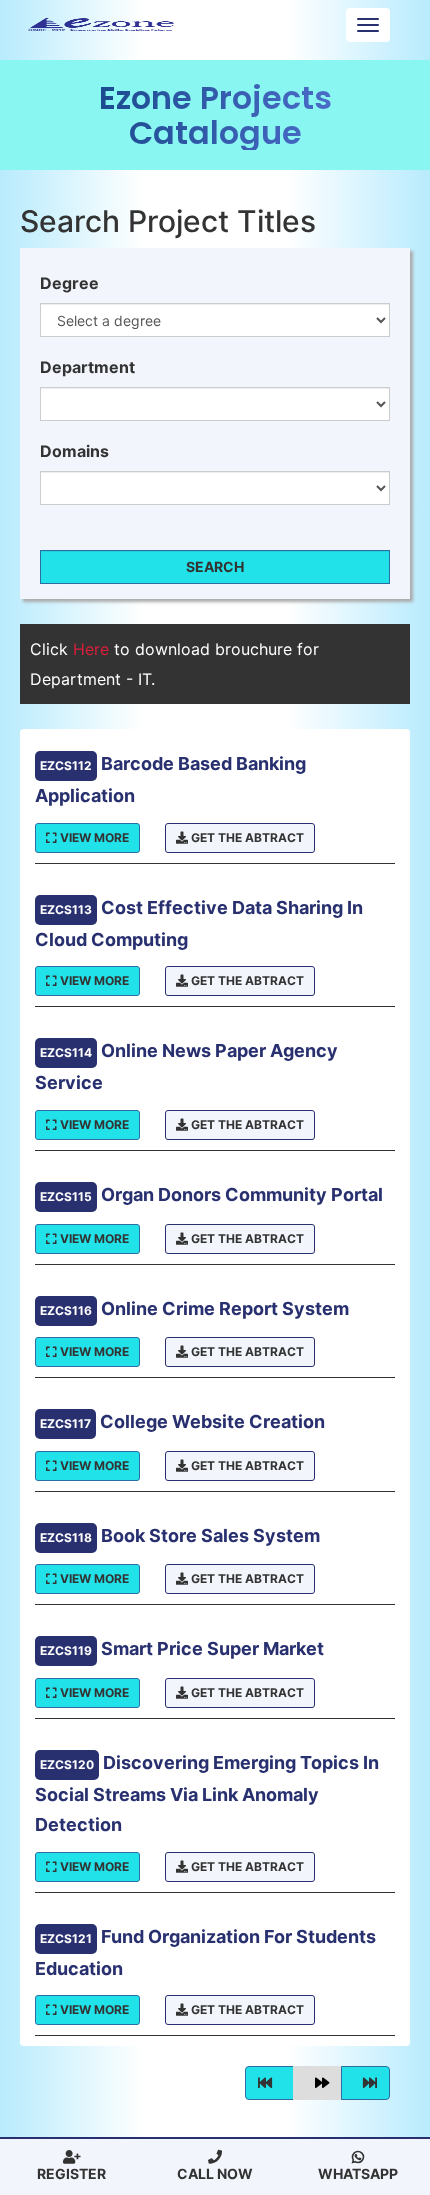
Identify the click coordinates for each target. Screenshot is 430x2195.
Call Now (215, 2173)
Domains (74, 451)
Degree (69, 283)
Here (93, 649)
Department (87, 367)
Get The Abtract (246, 837)
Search (215, 566)
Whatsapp (358, 2173)
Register (71, 2173)
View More (93, 837)
